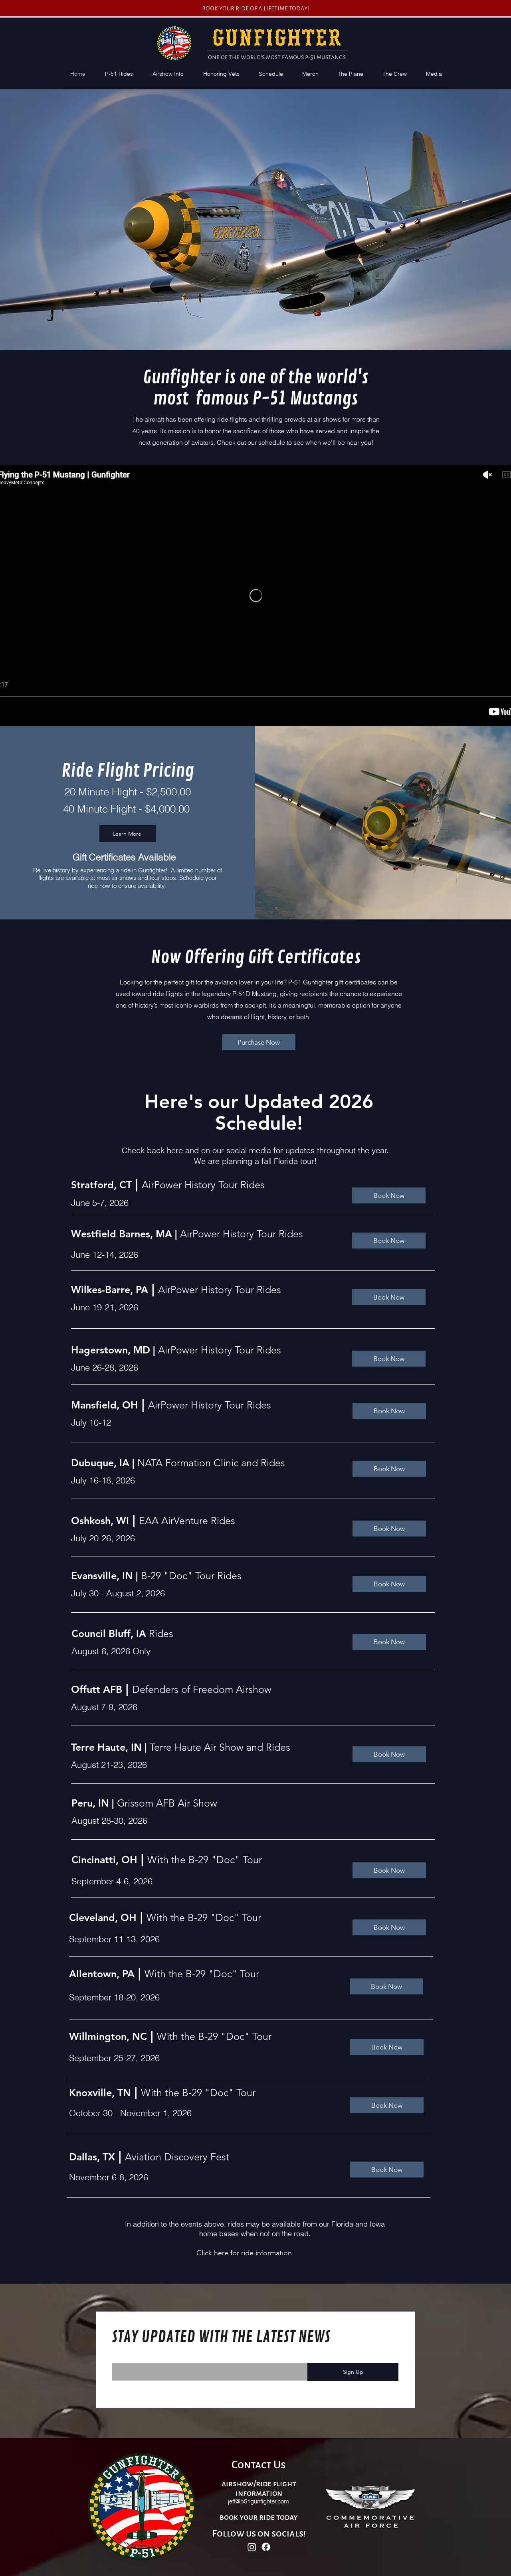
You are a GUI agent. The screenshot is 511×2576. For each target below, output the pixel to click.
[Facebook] (266, 2547)
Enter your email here (139, 2358)
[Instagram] (252, 2547)
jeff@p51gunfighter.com (258, 2501)
